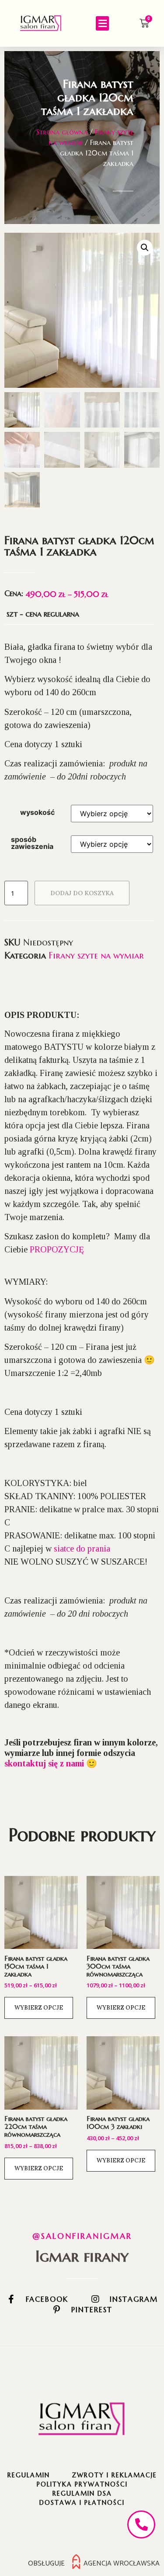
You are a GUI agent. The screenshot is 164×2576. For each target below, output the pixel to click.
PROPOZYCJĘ (57, 1249)
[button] (102, 23)
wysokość (37, 812)
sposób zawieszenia (32, 843)
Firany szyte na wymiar (96, 956)
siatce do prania (82, 1548)
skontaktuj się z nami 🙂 (51, 1763)
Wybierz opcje (39, 2008)
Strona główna (62, 132)
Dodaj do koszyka (82, 893)
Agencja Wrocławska (122, 2563)
